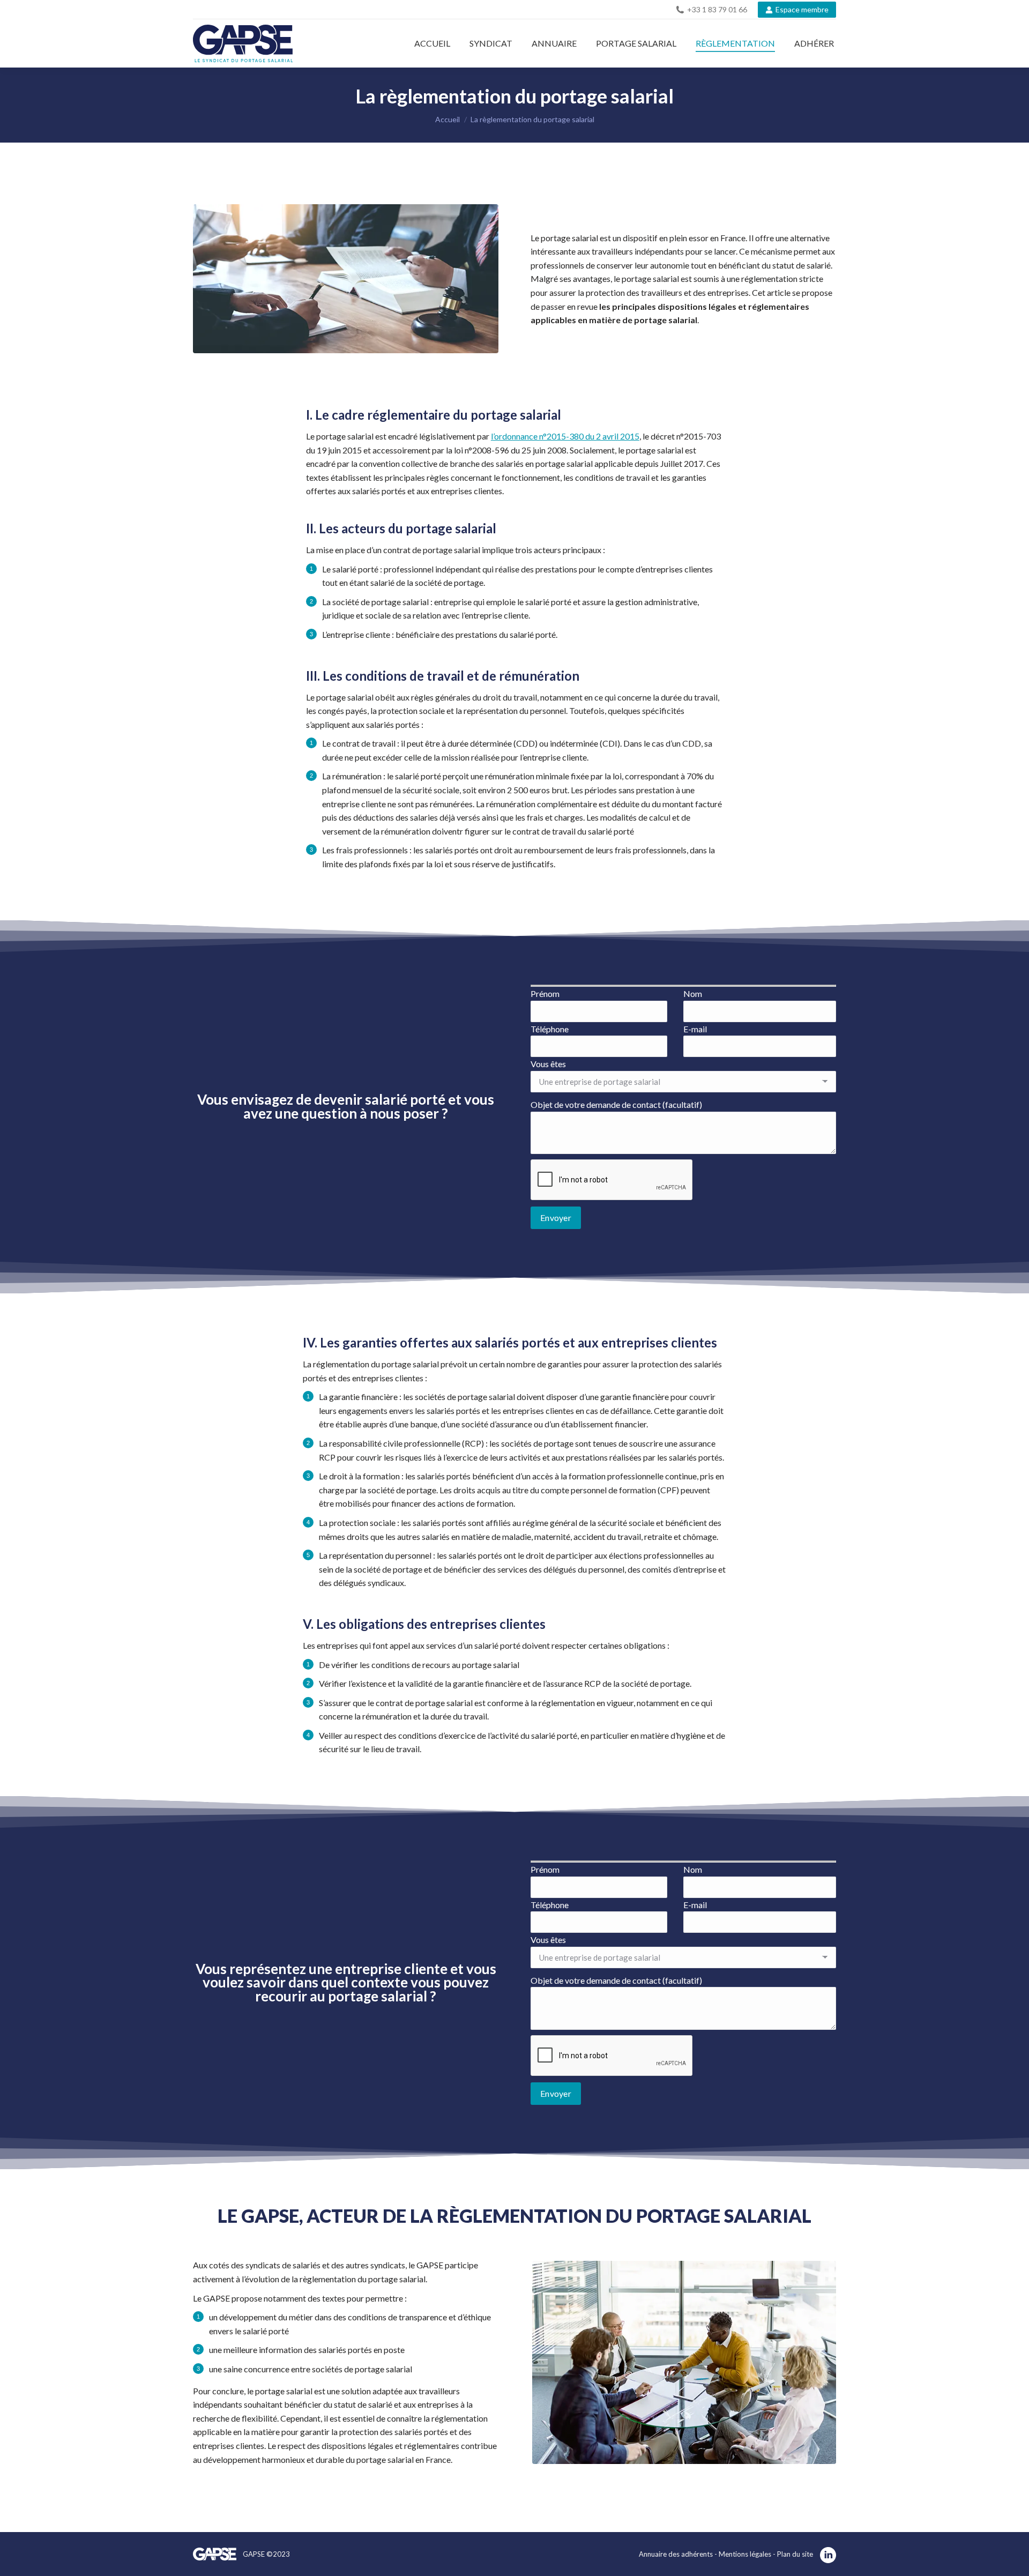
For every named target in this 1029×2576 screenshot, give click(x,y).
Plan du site (795, 2554)
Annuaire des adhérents (676, 2554)
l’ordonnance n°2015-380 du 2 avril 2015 (565, 436)
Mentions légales (746, 2554)
